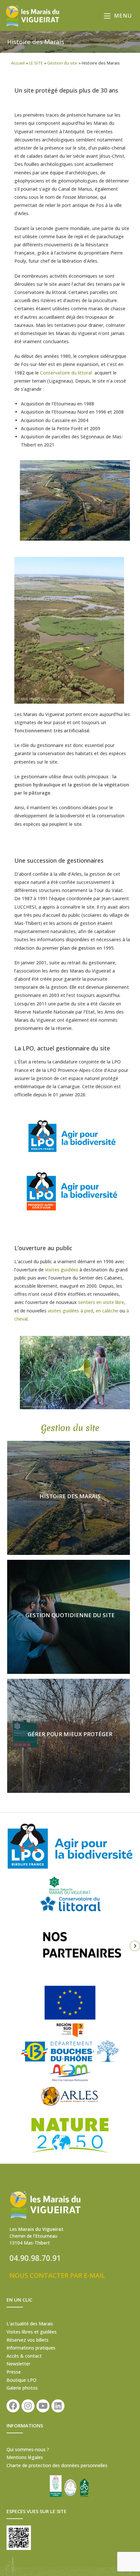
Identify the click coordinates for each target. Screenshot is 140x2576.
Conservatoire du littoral (66, 373)
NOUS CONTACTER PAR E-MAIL (57, 2275)
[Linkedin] (58, 2406)
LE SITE (36, 63)
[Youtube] (43, 2406)
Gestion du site (62, 63)
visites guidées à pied (70, 1311)
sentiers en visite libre (101, 1302)
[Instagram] (28, 2406)
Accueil (18, 63)
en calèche (107, 1311)
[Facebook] (13, 2406)
